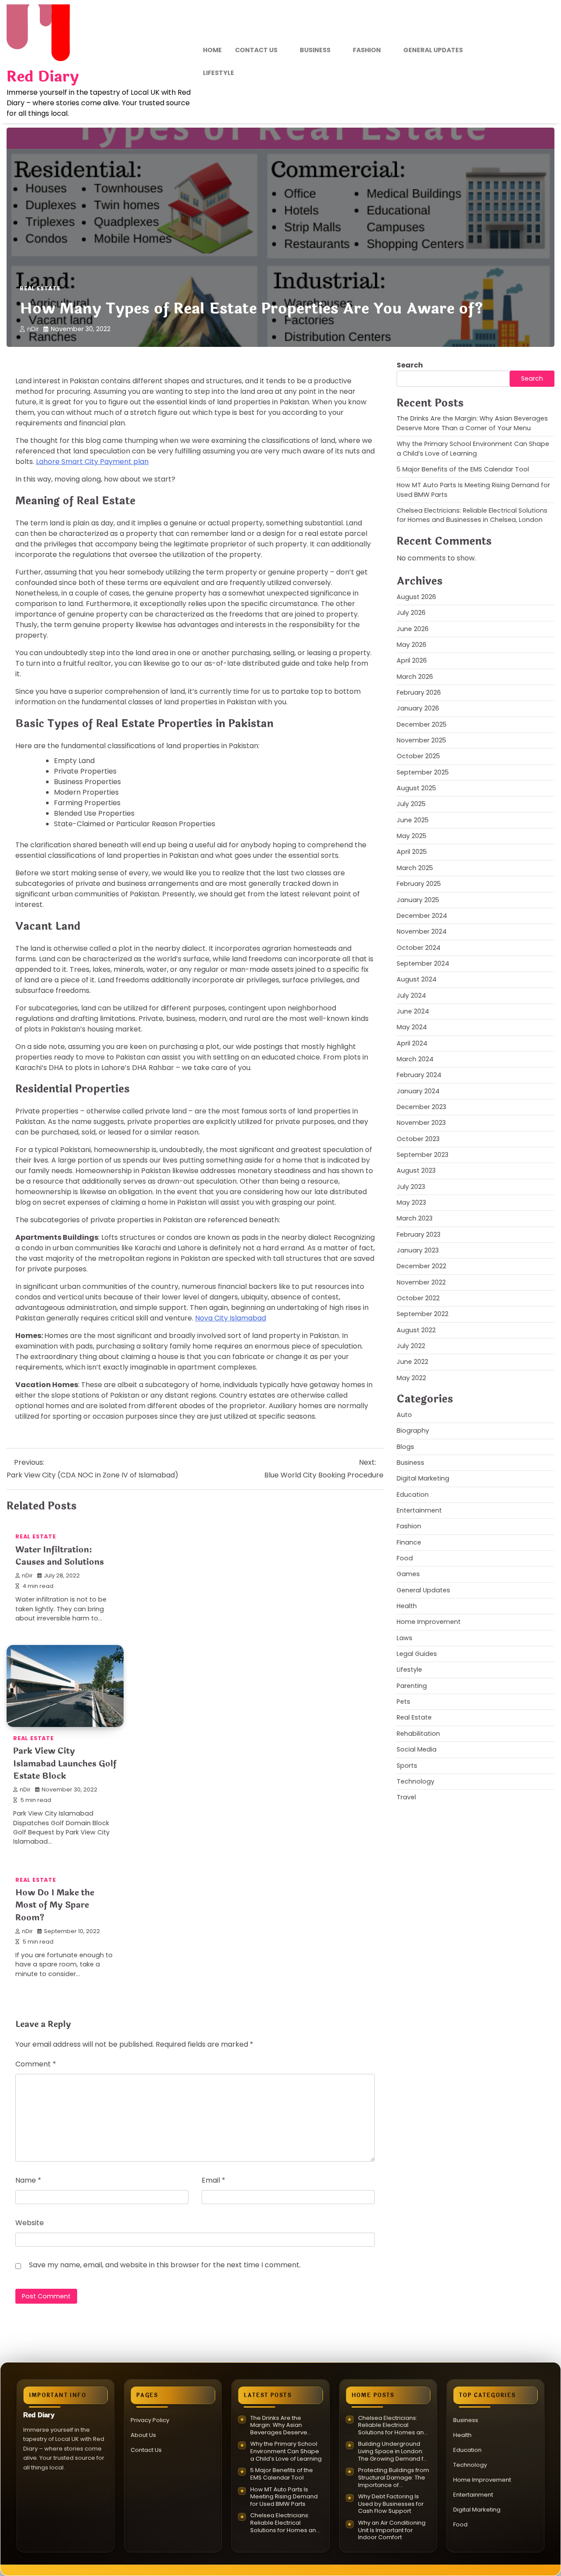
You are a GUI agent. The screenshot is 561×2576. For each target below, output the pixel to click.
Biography (413, 1431)
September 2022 (423, 1314)
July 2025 (411, 804)
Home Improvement (429, 1622)
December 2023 (421, 1107)
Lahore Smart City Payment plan (92, 462)
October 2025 (418, 756)
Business (315, 50)
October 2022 (418, 1298)
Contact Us (256, 50)
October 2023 (418, 1138)
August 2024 (417, 979)
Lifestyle (218, 73)
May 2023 (411, 1202)
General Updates (433, 50)
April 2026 (412, 660)
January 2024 (418, 1091)
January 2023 (418, 1250)
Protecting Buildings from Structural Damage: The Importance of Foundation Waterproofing (394, 2478)
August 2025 (416, 788)
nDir (33, 329)
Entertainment (419, 1510)
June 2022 (412, 1362)
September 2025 (423, 772)
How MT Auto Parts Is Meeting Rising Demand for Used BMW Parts (284, 2497)
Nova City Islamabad (231, 1318)
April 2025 (412, 852)
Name (28, 2180)
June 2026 (413, 628)
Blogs (405, 1446)
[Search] (548, 62)
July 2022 (411, 1346)
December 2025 (422, 724)
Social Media (417, 1749)
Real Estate (40, 288)
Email (213, 2180)
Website (30, 2223)
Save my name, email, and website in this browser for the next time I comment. (165, 2265)
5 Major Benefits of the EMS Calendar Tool (463, 469)
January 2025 (418, 899)
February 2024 (419, 1075)
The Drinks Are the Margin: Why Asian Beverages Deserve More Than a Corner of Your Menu (472, 423)
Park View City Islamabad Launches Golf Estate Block (65, 1764)
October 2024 (419, 947)
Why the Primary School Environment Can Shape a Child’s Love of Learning (473, 448)
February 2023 (419, 1234)
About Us (143, 2435)
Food (405, 1558)
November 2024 (422, 931)
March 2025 (415, 868)
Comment (36, 2064)
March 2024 (415, 1059)
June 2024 (413, 1011)
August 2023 (416, 1170)
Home (212, 50)
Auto (404, 1415)
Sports (407, 1765)
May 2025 (412, 836)
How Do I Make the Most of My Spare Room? (55, 1905)
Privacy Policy (150, 2420)
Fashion (367, 50)
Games (408, 1574)
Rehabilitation (418, 1734)
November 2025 (421, 740)
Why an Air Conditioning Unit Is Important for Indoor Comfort (392, 2530)
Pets (403, 1702)
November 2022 (421, 1282)
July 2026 (411, 613)
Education (413, 1494)
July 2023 (411, 1186)
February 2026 (419, 692)
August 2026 (416, 597)
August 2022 (416, 1330)
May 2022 (411, 1378)
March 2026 (415, 676)
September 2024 (423, 963)
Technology (415, 1781)
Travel (406, 1797)
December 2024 (422, 916)
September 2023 (423, 1155)
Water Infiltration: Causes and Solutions (60, 1556)
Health (407, 1606)
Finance (409, 1542)
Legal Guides (417, 1654)
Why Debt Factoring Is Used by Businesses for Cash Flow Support (391, 2504)
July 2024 (411, 995)
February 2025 (419, 884)
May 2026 (412, 645)
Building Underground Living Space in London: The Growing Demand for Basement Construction (394, 2451)
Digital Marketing (423, 1478)
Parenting (412, 1685)
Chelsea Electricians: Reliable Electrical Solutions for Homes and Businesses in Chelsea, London (472, 515)
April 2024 (412, 1043)
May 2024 (412, 1027)
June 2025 (413, 820)
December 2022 (421, 1266)
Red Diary (43, 77)
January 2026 (418, 708)
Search (410, 365)
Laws (405, 1638)
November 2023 (421, 1123)
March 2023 (415, 1218)
